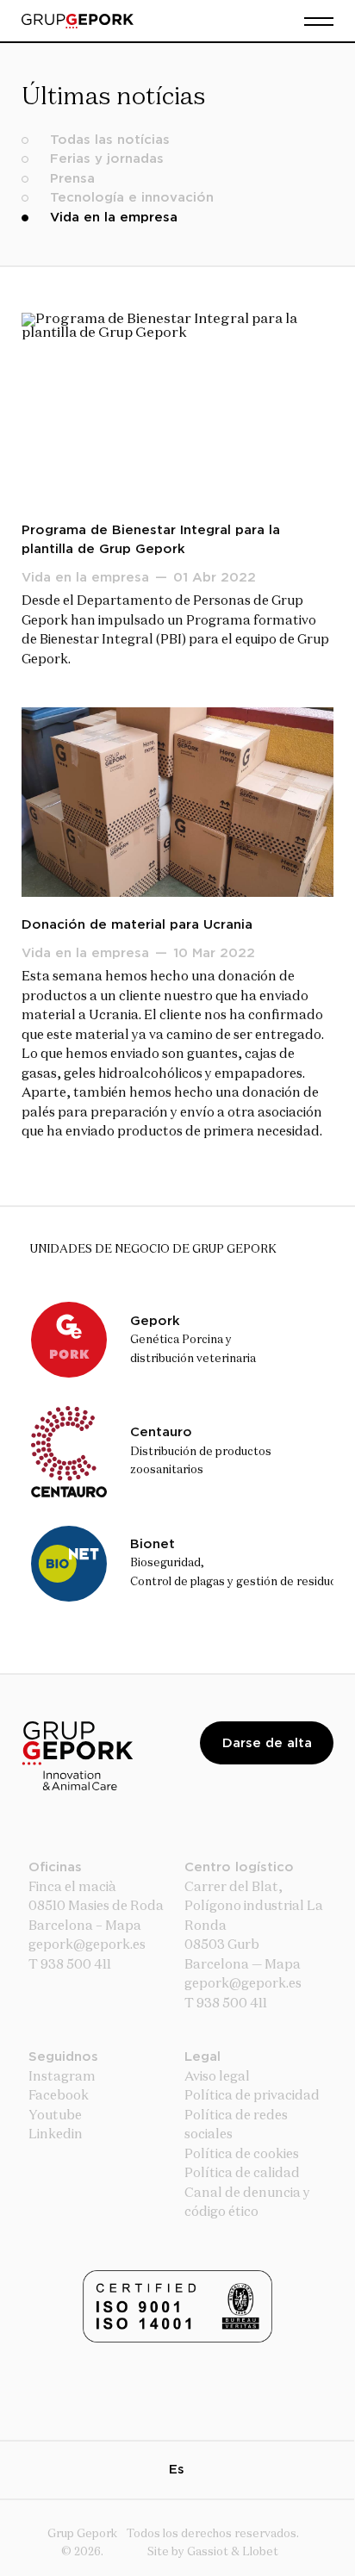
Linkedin (56, 2134)
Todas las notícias (110, 140)
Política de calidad (242, 2173)
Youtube (55, 2116)
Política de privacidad (252, 2096)
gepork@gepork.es (243, 1984)
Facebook (59, 2096)
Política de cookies (242, 2154)
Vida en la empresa (114, 218)
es (177, 2470)
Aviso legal (217, 2077)
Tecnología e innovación (132, 198)
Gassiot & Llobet (233, 2552)
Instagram (62, 2077)
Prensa (72, 179)
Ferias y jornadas (107, 159)
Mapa (123, 1926)
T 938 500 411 (70, 1965)
